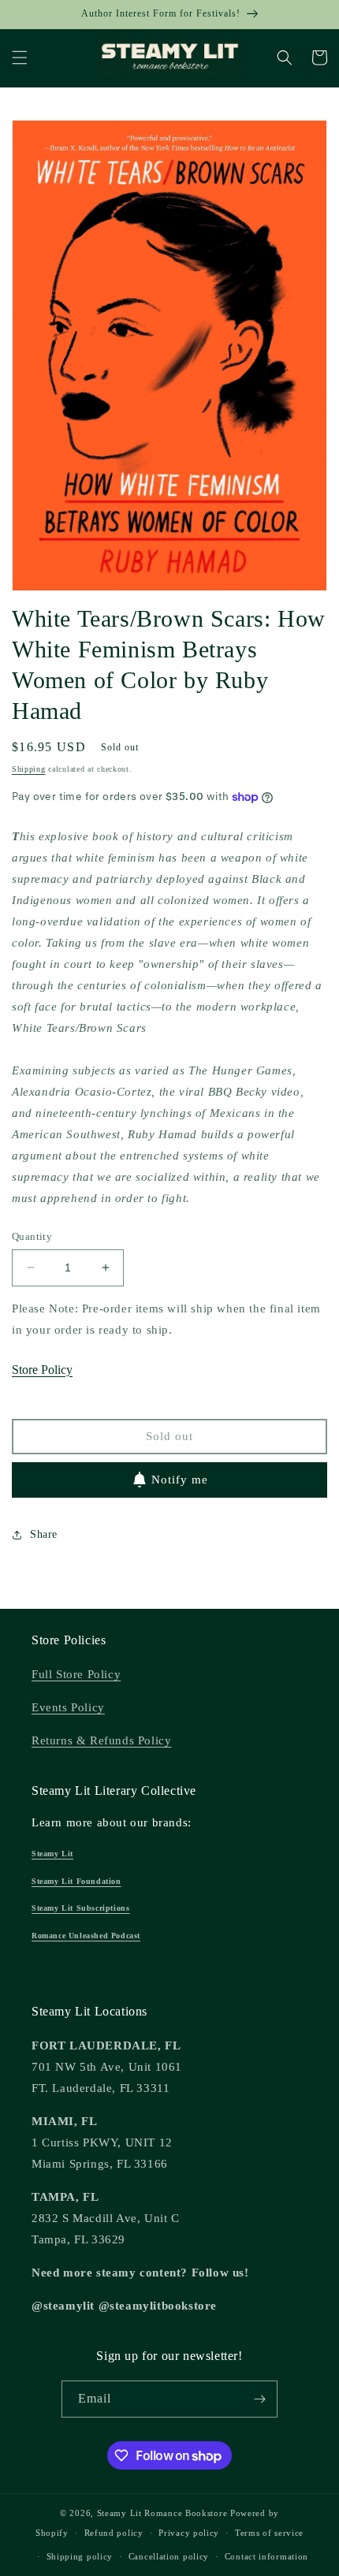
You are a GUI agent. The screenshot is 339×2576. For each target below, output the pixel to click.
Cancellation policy (169, 2556)
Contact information (266, 2556)
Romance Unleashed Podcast (86, 1936)
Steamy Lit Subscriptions (80, 1908)
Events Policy (68, 1707)
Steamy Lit (52, 1854)
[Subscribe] (259, 2399)
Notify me (180, 1480)
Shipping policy (80, 2556)
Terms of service (269, 2533)
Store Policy (42, 1370)
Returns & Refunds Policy (101, 1740)
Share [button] (44, 1534)
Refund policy (114, 2533)
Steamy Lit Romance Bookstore (162, 2513)
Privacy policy (189, 2533)
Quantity (32, 1236)
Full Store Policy (76, 1674)
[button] (20, 58)
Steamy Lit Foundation (76, 1881)
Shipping (29, 769)
